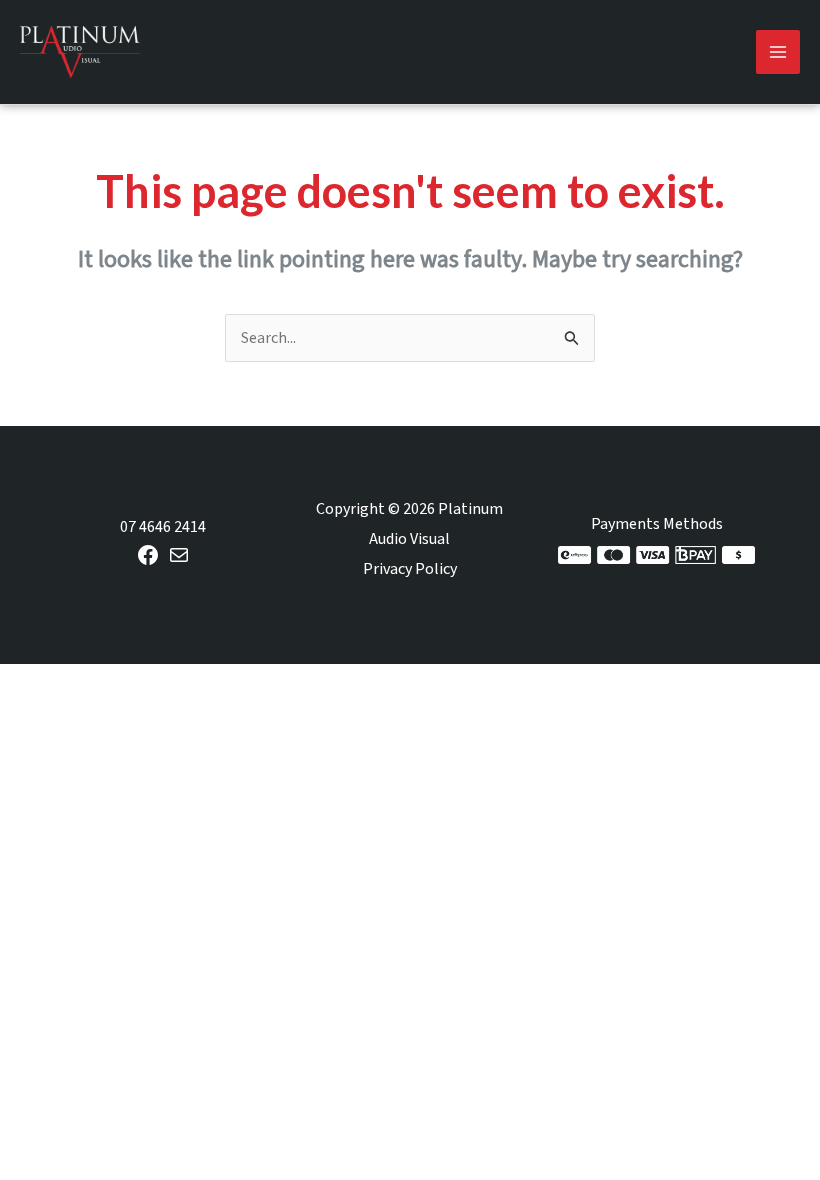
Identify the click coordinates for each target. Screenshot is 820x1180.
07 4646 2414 (163, 527)
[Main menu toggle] (778, 52)
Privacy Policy (410, 569)
